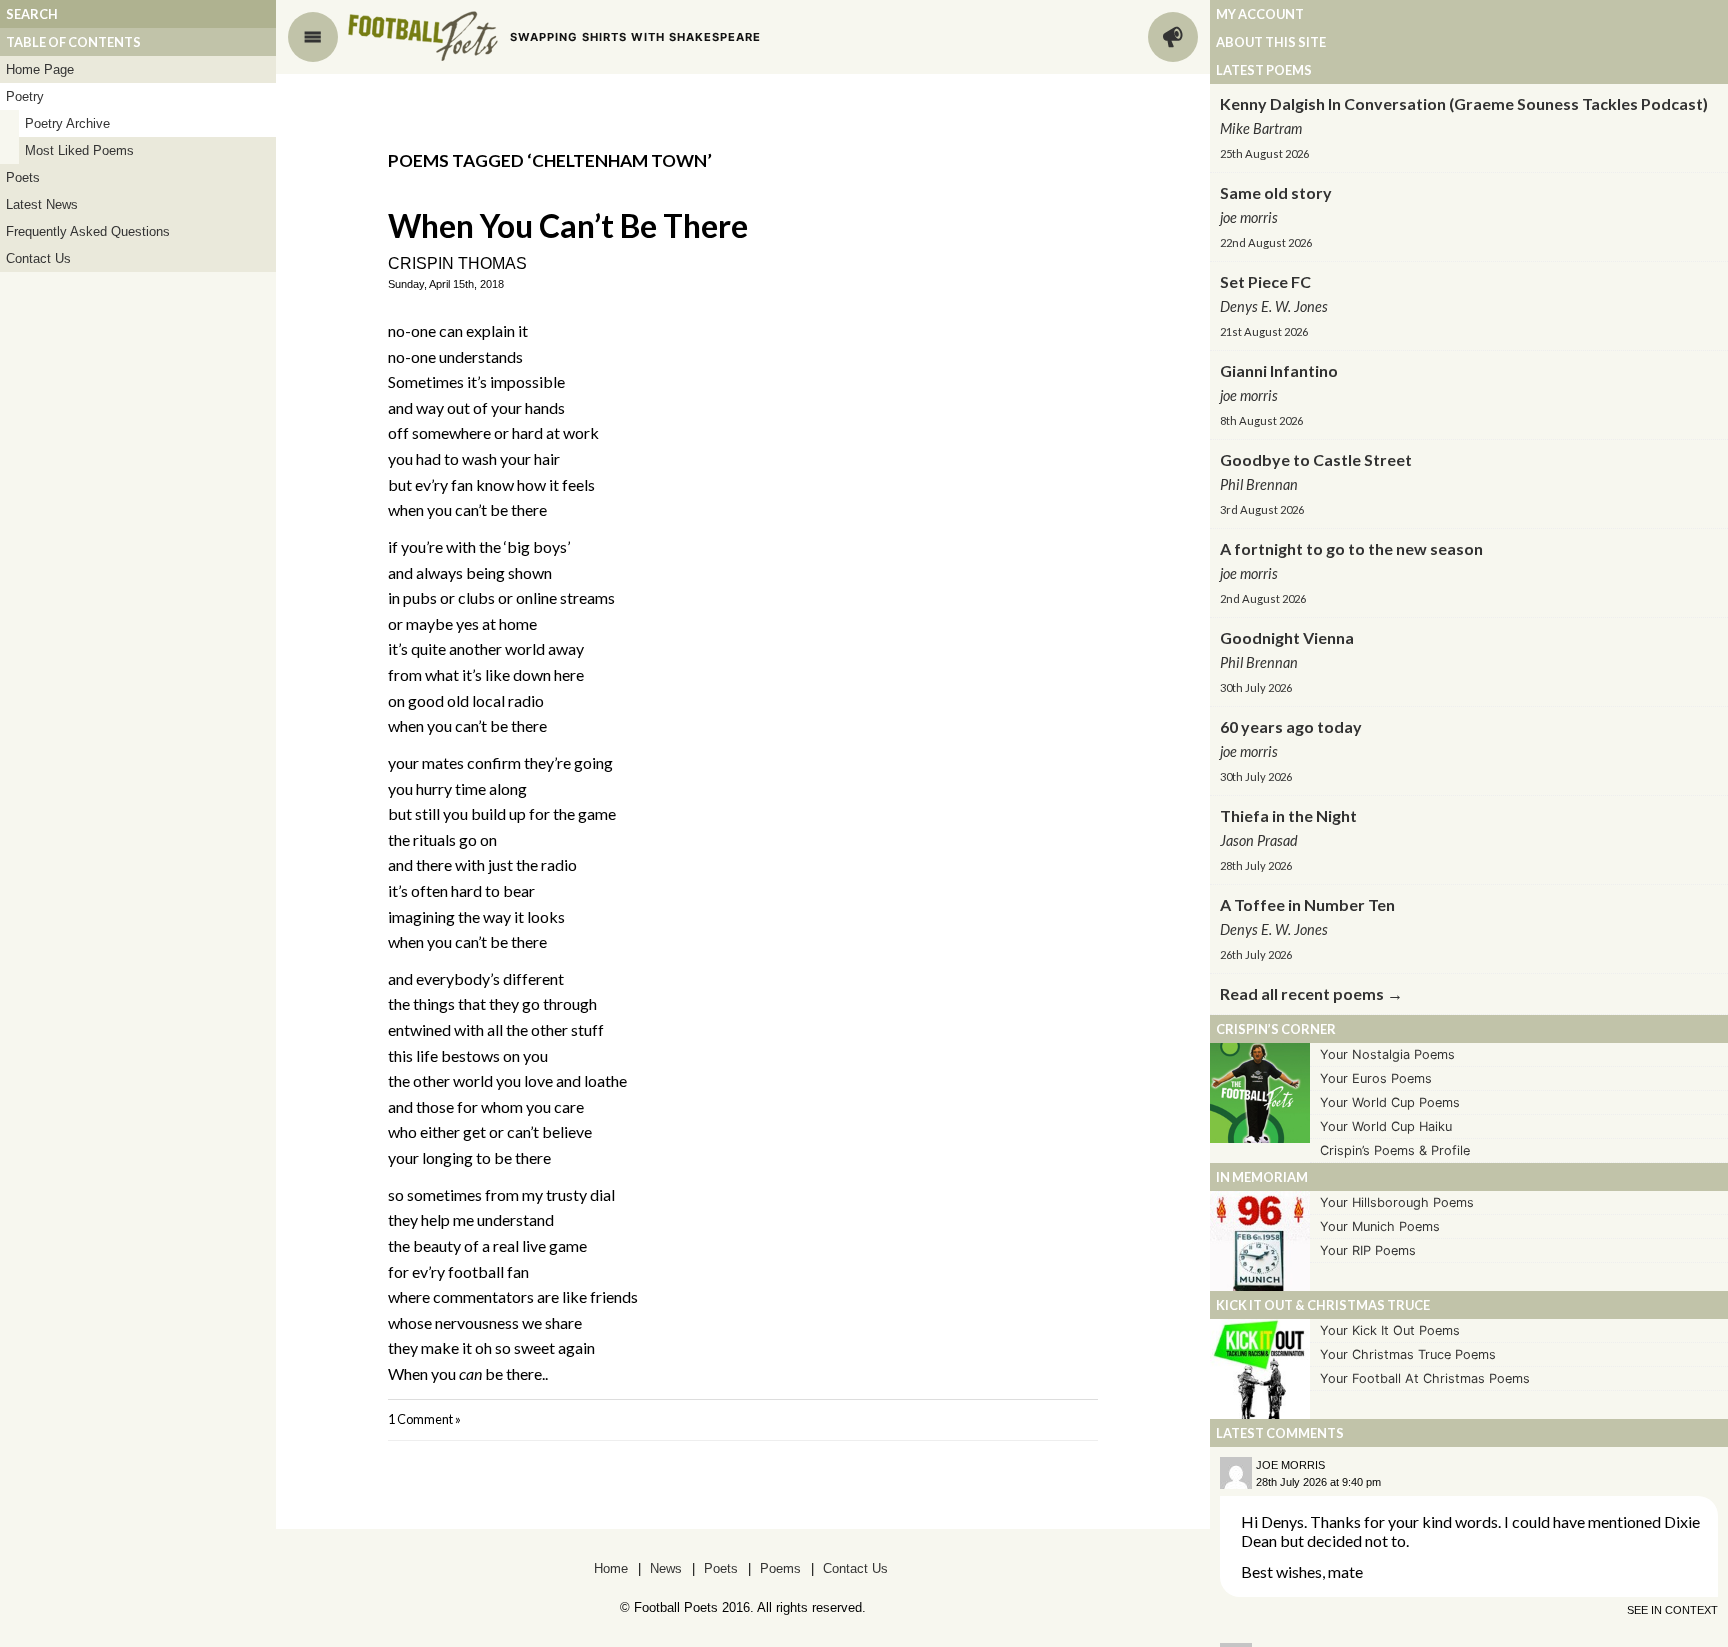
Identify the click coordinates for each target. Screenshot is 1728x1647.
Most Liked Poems (79, 150)
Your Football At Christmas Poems (1425, 1378)
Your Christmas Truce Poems (1408, 1354)
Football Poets (423, 36)
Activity (1173, 37)
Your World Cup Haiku (1386, 1126)
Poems (780, 1568)
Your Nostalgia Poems (1387, 1054)
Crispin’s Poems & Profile (1395, 1150)
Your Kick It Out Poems (1390, 1330)
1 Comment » (424, 1419)
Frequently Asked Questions (88, 231)
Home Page (40, 69)
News (666, 1568)
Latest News (42, 204)
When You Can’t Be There (568, 225)
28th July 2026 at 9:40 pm (1318, 1482)
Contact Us (38, 258)
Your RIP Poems (1368, 1250)
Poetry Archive (67, 123)
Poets (23, 177)
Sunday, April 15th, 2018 (446, 284)
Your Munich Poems (1380, 1226)
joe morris (1290, 1465)
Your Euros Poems (1376, 1078)
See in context (1672, 1610)
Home (611, 1568)
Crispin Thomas (457, 263)
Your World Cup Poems (1390, 1102)
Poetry (25, 96)
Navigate (313, 37)
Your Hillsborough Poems (1397, 1202)
